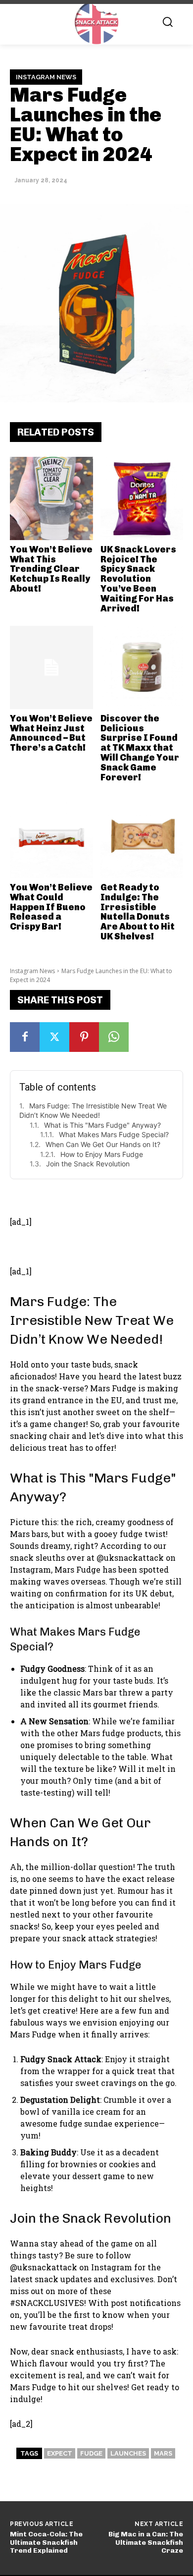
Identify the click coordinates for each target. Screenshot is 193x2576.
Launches (128, 2453)
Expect (60, 2453)
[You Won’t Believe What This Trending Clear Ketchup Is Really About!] (51, 498)
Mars (163, 2453)
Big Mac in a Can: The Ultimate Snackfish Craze (146, 2543)
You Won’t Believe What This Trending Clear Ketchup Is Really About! (51, 569)
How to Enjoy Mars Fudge (102, 1154)
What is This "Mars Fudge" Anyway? (102, 1125)
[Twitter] (54, 1037)
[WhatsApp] (114, 1037)
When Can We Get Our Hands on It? (103, 1144)
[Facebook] (25, 1037)
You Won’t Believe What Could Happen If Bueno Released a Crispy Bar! (51, 907)
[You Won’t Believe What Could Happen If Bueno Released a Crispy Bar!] (51, 836)
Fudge (91, 2453)
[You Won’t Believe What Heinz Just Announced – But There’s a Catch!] (51, 667)
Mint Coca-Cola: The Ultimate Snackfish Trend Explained (46, 2543)
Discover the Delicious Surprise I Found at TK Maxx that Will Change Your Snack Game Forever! (140, 748)
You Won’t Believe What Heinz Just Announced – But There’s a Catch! (51, 733)
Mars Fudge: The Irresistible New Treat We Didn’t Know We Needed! (93, 1111)
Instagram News (46, 77)
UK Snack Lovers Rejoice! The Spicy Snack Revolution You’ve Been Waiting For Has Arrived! (138, 579)
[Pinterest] (84, 1037)
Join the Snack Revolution (88, 1164)
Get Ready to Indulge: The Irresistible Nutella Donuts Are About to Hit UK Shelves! (138, 912)
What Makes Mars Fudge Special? (114, 1134)
